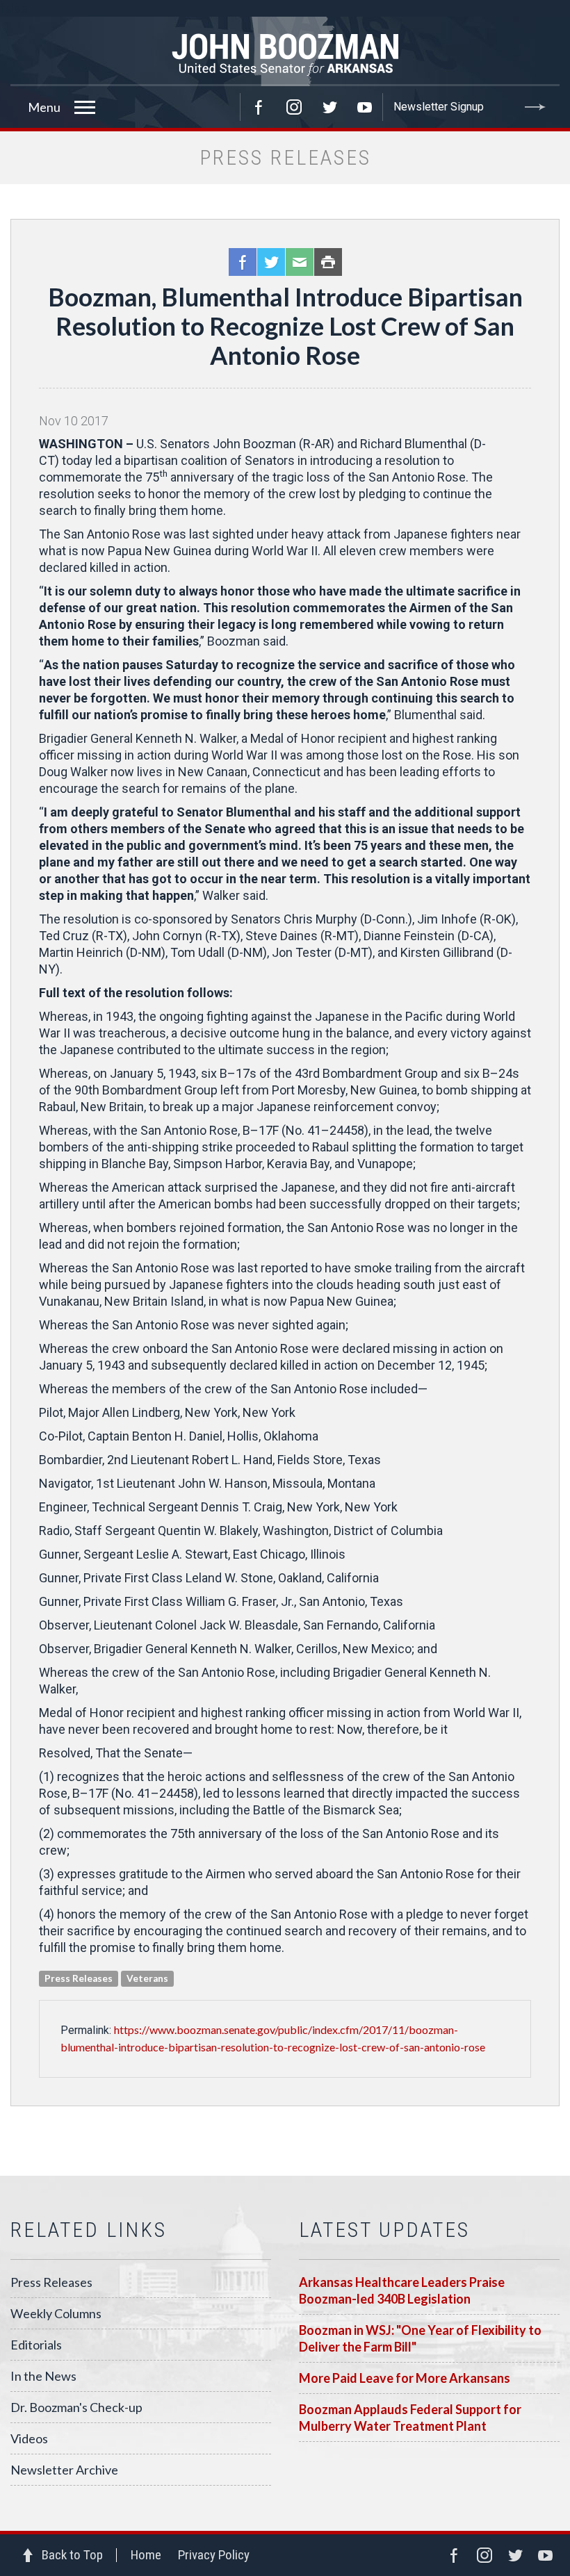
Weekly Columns (56, 2313)
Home (146, 2555)
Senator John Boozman (285, 51)
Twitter (329, 107)
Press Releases (51, 2282)
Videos (29, 2438)
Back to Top (72, 2555)
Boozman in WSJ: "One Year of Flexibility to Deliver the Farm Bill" (420, 2338)
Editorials (36, 2345)
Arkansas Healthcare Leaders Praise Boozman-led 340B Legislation (402, 2290)
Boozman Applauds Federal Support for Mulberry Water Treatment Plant (410, 2418)
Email (300, 262)
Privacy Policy (214, 2555)
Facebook (259, 107)
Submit (535, 107)
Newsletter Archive (64, 2470)
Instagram (294, 107)
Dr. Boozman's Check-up (76, 2407)
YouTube (365, 107)
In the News (43, 2376)
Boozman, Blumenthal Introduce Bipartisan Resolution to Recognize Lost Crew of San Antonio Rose (285, 326)
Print (328, 262)
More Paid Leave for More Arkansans (405, 2378)
